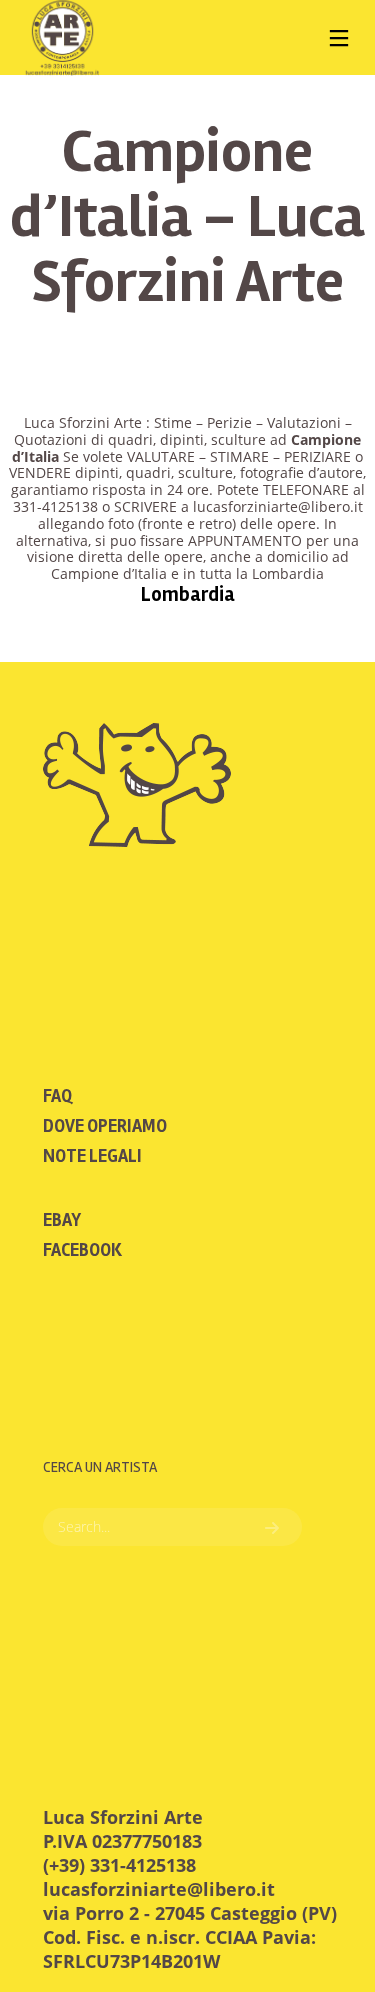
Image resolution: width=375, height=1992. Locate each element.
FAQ (57, 1096)
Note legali (92, 1156)
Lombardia (188, 594)
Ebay (62, 1220)
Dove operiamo (105, 1126)
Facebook (82, 1250)
